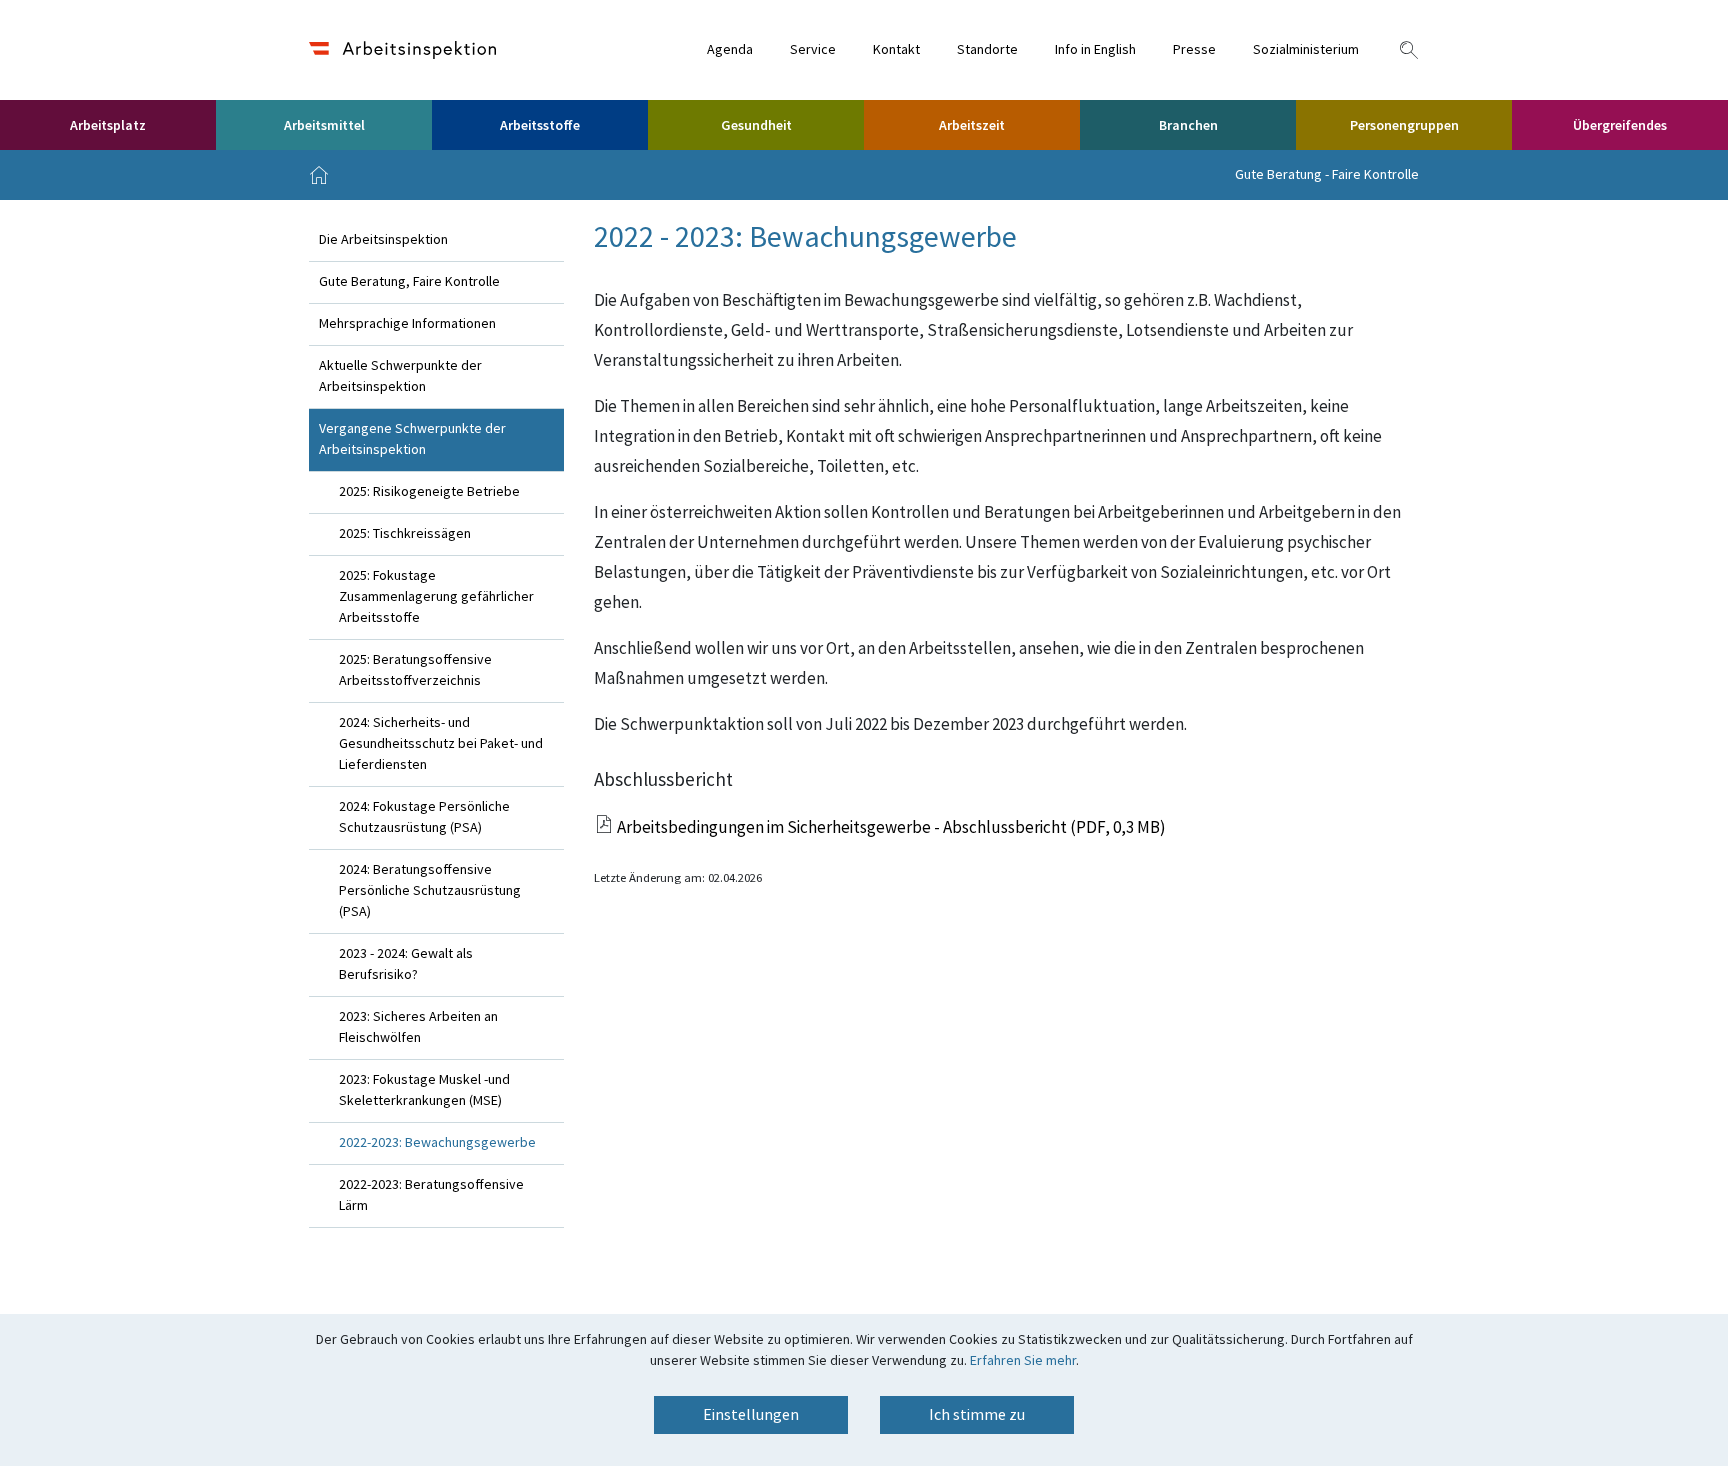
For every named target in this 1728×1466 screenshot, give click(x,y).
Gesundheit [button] (756, 126)
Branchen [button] (1188, 126)
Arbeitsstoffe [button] (540, 126)
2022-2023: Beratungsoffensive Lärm (431, 1195)
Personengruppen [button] (1404, 126)
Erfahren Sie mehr (1023, 1361)
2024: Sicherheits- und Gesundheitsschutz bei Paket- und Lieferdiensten (441, 744)
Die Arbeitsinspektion (383, 240)
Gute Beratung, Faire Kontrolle (409, 282)
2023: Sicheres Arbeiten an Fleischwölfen (418, 1027)
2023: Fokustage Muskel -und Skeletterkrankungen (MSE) (424, 1090)
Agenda (730, 50)
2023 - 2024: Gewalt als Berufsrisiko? (406, 964)
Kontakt (896, 50)
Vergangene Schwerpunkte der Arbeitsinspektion (412, 439)
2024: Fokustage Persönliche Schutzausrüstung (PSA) (424, 817)
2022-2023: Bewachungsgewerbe (437, 1143)
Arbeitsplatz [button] (108, 126)
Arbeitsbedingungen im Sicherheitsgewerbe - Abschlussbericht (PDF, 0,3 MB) (891, 828)
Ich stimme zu (977, 1415)
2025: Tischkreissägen (405, 534)
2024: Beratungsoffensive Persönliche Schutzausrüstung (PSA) (430, 891)
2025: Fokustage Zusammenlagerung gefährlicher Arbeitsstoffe (436, 597)
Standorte (987, 50)
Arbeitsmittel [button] (324, 126)
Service (813, 50)
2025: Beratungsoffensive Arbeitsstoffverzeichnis (415, 670)
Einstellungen (751, 1415)
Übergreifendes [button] (1620, 126)
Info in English (1095, 50)
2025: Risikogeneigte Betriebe (429, 492)
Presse (1194, 50)
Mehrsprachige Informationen (407, 324)
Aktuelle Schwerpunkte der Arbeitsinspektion (400, 376)
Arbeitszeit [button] (972, 126)
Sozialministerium (1306, 50)
